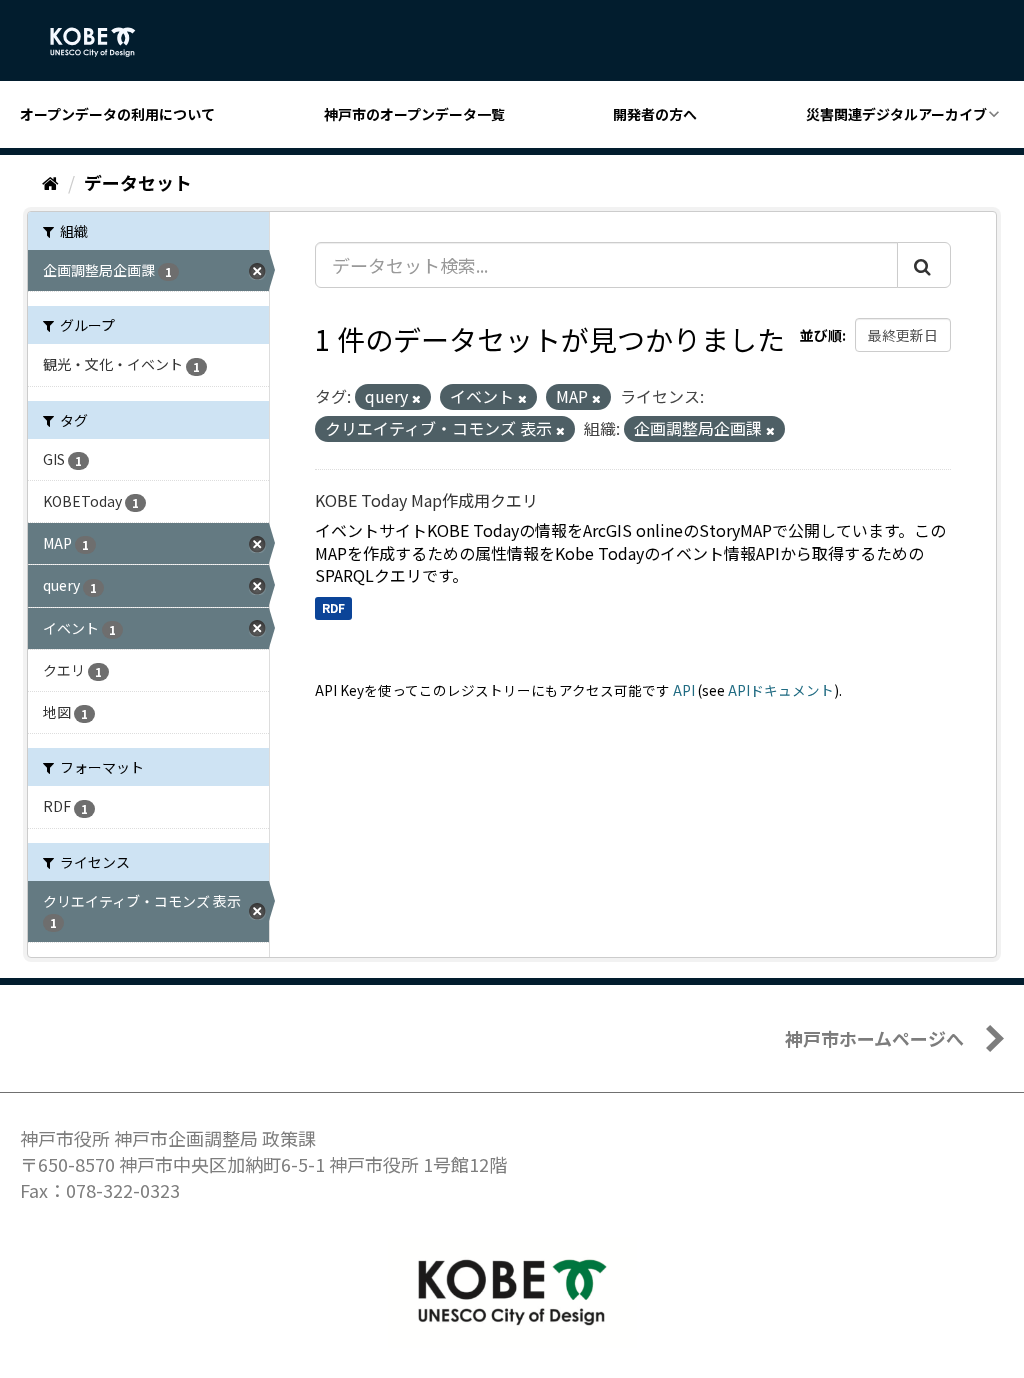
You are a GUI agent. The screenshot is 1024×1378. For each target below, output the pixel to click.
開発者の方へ (655, 114)
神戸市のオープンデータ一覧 (414, 114)
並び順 (821, 335)
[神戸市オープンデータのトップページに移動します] (103, 42)
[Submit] (924, 265)
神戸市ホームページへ (874, 1038)
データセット (138, 182)
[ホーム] (50, 182)
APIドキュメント (781, 690)
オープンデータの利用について (117, 114)
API (684, 690)
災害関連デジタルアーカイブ (896, 114)
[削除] (416, 398)
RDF (333, 607)
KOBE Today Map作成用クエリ (426, 500)
